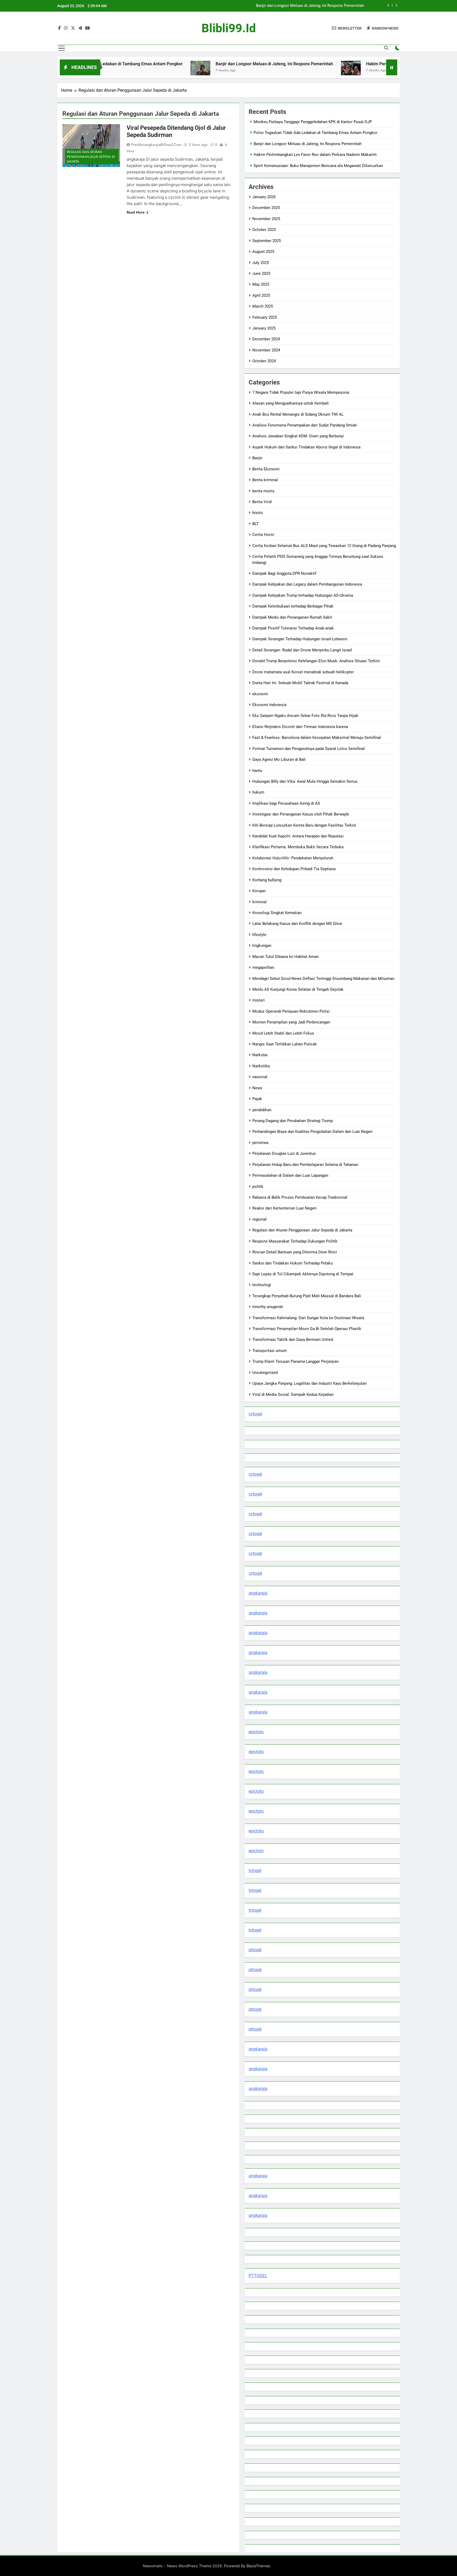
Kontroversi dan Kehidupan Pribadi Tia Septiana (294, 869)
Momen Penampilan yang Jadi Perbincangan (291, 1022)
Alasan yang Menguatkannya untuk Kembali (291, 403)
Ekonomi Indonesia (269, 705)
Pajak (257, 1099)
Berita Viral (262, 502)
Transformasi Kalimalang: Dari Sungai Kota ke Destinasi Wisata (308, 1318)
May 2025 (261, 284)
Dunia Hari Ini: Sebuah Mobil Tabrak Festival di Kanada (300, 683)
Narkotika (261, 1066)
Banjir (257, 458)
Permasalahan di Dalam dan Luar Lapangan (290, 1175)
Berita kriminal (265, 480)
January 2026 (264, 197)
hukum (258, 792)
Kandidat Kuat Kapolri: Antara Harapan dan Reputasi (298, 836)
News (257, 1088)
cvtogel (255, 1414)
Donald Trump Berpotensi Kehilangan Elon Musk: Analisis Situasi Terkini (316, 661)
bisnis (258, 513)
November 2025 (266, 219)
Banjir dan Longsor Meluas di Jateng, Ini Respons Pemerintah (199, 64)
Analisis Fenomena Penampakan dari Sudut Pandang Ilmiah (305, 425)
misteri (259, 1000)
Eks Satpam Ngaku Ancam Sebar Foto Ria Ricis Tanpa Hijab (305, 716)
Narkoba (260, 1055)
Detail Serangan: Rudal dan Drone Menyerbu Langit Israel (302, 650)
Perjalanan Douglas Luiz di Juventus (284, 1153)
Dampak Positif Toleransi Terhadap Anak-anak (293, 628)
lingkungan (262, 946)
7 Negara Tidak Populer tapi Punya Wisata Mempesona (301, 392)
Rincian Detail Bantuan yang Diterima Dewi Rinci (295, 1252)
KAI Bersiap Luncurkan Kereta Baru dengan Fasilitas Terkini (304, 825)
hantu (257, 771)
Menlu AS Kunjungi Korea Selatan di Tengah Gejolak (298, 989)
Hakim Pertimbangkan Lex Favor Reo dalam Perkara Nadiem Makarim (302, 6)
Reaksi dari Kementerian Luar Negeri (284, 1208)
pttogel (255, 1950)
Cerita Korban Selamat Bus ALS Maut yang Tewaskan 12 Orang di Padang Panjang (324, 546)
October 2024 (264, 361)
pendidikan (262, 1110)
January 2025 (264, 328)
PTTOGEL (258, 2276)
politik (258, 1187)
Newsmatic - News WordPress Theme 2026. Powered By (195, 2566)
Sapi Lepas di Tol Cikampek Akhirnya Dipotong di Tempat (303, 1274)
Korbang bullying (267, 880)
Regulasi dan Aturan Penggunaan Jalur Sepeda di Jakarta (91, 157)
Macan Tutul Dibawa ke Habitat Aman (285, 957)
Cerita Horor (263, 535)
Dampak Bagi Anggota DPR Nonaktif (284, 573)
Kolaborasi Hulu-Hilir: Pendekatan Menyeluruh (293, 858)
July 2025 (261, 263)
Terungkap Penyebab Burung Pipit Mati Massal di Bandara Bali (307, 1296)
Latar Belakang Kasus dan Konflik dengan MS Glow (297, 924)
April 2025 (261, 295)
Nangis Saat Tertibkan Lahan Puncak (285, 1044)
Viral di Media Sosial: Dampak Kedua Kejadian (293, 1394)
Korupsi (259, 891)
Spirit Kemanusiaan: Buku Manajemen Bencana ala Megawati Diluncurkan (318, 166)
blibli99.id (229, 28)
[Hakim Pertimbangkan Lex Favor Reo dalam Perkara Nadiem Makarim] (276, 71)
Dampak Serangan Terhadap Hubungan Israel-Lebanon (300, 639)
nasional (260, 1077)
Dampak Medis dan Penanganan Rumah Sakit (292, 617)
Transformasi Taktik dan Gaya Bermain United (293, 1340)
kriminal (259, 902)
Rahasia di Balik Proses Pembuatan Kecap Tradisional (300, 1197)
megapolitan (263, 967)
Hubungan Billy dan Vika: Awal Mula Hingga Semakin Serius (305, 781)
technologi (262, 1285)
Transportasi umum (269, 1351)
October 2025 (264, 230)
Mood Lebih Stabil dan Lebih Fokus (283, 1033)
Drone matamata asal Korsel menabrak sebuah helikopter (303, 672)
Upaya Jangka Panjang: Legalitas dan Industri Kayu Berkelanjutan (309, 1383)
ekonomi (260, 694)
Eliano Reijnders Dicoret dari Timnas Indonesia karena (300, 727)
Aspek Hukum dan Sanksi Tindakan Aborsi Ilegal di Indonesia (306, 447)
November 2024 (266, 350)
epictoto (256, 1732)
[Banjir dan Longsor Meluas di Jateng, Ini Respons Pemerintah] (125, 71)
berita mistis (263, 491)
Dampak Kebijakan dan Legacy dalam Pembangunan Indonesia (307, 584)
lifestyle (259, 935)
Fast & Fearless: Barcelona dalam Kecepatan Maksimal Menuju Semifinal (317, 738)
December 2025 (266, 208)
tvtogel (255, 1871)
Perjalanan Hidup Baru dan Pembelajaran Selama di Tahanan (305, 1165)
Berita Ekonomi (266, 469)
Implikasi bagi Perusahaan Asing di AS (286, 803)
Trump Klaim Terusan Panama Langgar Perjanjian (295, 1361)
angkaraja (258, 1593)
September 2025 (267, 241)
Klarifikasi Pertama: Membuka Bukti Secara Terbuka (298, 847)
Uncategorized (265, 1373)
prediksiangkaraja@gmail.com (156, 145)
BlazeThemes (258, 2566)
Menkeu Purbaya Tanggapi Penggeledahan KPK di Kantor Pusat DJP (313, 122)
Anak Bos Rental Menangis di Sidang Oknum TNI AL (298, 414)
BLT (255, 524)
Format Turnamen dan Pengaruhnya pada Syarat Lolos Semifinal (309, 749)
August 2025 (263, 252)
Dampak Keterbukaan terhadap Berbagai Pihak (293, 606)
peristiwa (260, 1143)
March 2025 (263, 306)
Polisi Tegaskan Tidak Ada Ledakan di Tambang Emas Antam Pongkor (316, 133)
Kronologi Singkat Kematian (277, 913)
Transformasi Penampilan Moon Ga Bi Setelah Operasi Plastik (307, 1329)
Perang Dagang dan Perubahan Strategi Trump (293, 1121)
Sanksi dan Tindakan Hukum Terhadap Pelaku (293, 1263)
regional (259, 1219)
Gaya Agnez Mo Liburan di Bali (279, 759)
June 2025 (261, 274)
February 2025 (265, 317)
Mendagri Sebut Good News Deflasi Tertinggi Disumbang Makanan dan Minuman (323, 979)
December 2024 (266, 339)
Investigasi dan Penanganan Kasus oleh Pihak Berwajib (301, 814)
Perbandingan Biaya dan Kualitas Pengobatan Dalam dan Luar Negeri (312, 1132)
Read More (136, 212)
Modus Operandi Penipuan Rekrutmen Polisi (291, 1011)
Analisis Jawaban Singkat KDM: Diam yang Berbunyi (298, 436)
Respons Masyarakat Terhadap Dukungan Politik (295, 1241)
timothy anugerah (268, 1307)
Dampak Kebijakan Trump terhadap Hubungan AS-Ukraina (303, 595)
